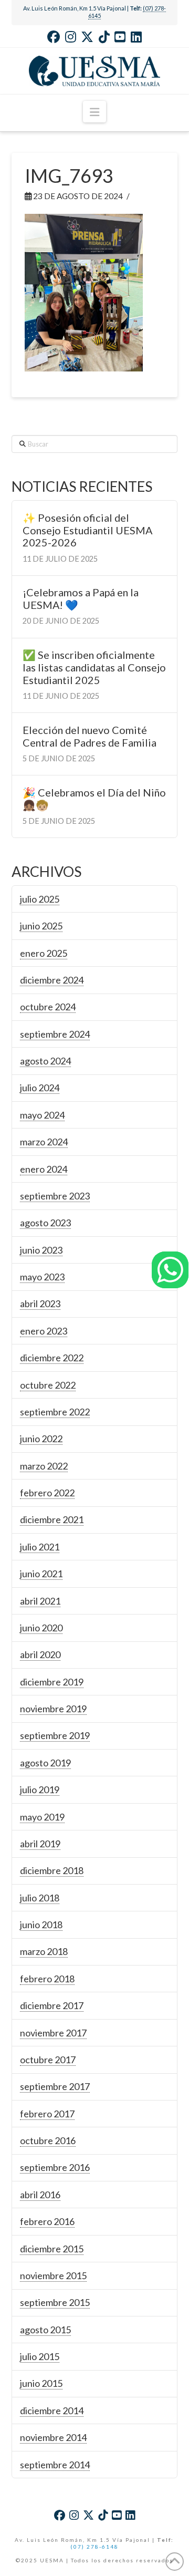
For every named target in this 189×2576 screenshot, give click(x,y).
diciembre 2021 (52, 1519)
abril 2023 (40, 1303)
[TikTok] (104, 37)
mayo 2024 (42, 1115)
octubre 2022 (48, 1385)
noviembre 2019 (53, 1709)
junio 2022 (41, 1439)
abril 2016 (40, 2195)
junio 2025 (41, 926)
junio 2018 (41, 1925)
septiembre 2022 (55, 1412)
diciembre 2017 (52, 2005)
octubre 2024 (48, 1007)
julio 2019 (40, 1789)
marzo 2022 (44, 1466)
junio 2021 (41, 1574)
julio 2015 (40, 2356)
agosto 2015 (45, 2330)
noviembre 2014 (53, 2437)
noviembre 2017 (53, 2033)
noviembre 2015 (53, 2275)
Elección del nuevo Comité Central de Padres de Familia (90, 736)
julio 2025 (40, 899)
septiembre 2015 (55, 2302)
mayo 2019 (42, 1817)
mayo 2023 (42, 1277)
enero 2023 (44, 1331)
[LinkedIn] (136, 37)
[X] (87, 37)
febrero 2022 (47, 1493)
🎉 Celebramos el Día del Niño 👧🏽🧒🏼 (94, 799)
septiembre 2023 (55, 1196)
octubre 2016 (48, 2140)
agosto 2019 (45, 1763)
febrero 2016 (47, 2221)
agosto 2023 (45, 1223)
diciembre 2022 (52, 1358)
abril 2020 (40, 1654)
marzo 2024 (44, 1142)
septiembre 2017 (55, 2086)
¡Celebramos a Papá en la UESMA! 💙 (81, 599)
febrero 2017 (47, 2114)
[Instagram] (71, 37)
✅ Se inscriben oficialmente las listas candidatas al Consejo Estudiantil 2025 (94, 668)
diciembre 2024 (52, 980)
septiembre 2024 (55, 1034)
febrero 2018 (47, 1979)
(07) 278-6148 (94, 2547)
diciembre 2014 (52, 2411)
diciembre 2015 (52, 2249)
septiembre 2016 (55, 2167)
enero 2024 (44, 1169)
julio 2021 (40, 1547)
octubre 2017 (48, 2060)
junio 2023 (41, 1250)
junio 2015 (41, 2383)
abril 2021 (40, 1601)
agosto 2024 (45, 1061)
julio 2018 (40, 1898)
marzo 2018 (44, 1951)
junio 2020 (41, 1628)
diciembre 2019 (52, 1682)
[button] (94, 112)
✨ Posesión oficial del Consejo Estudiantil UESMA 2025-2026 (87, 530)
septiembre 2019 (55, 1735)
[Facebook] (54, 37)
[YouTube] (120, 37)
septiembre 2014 (55, 2465)
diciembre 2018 (52, 1870)
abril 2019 (40, 1844)
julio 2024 (40, 1088)
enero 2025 (44, 953)
